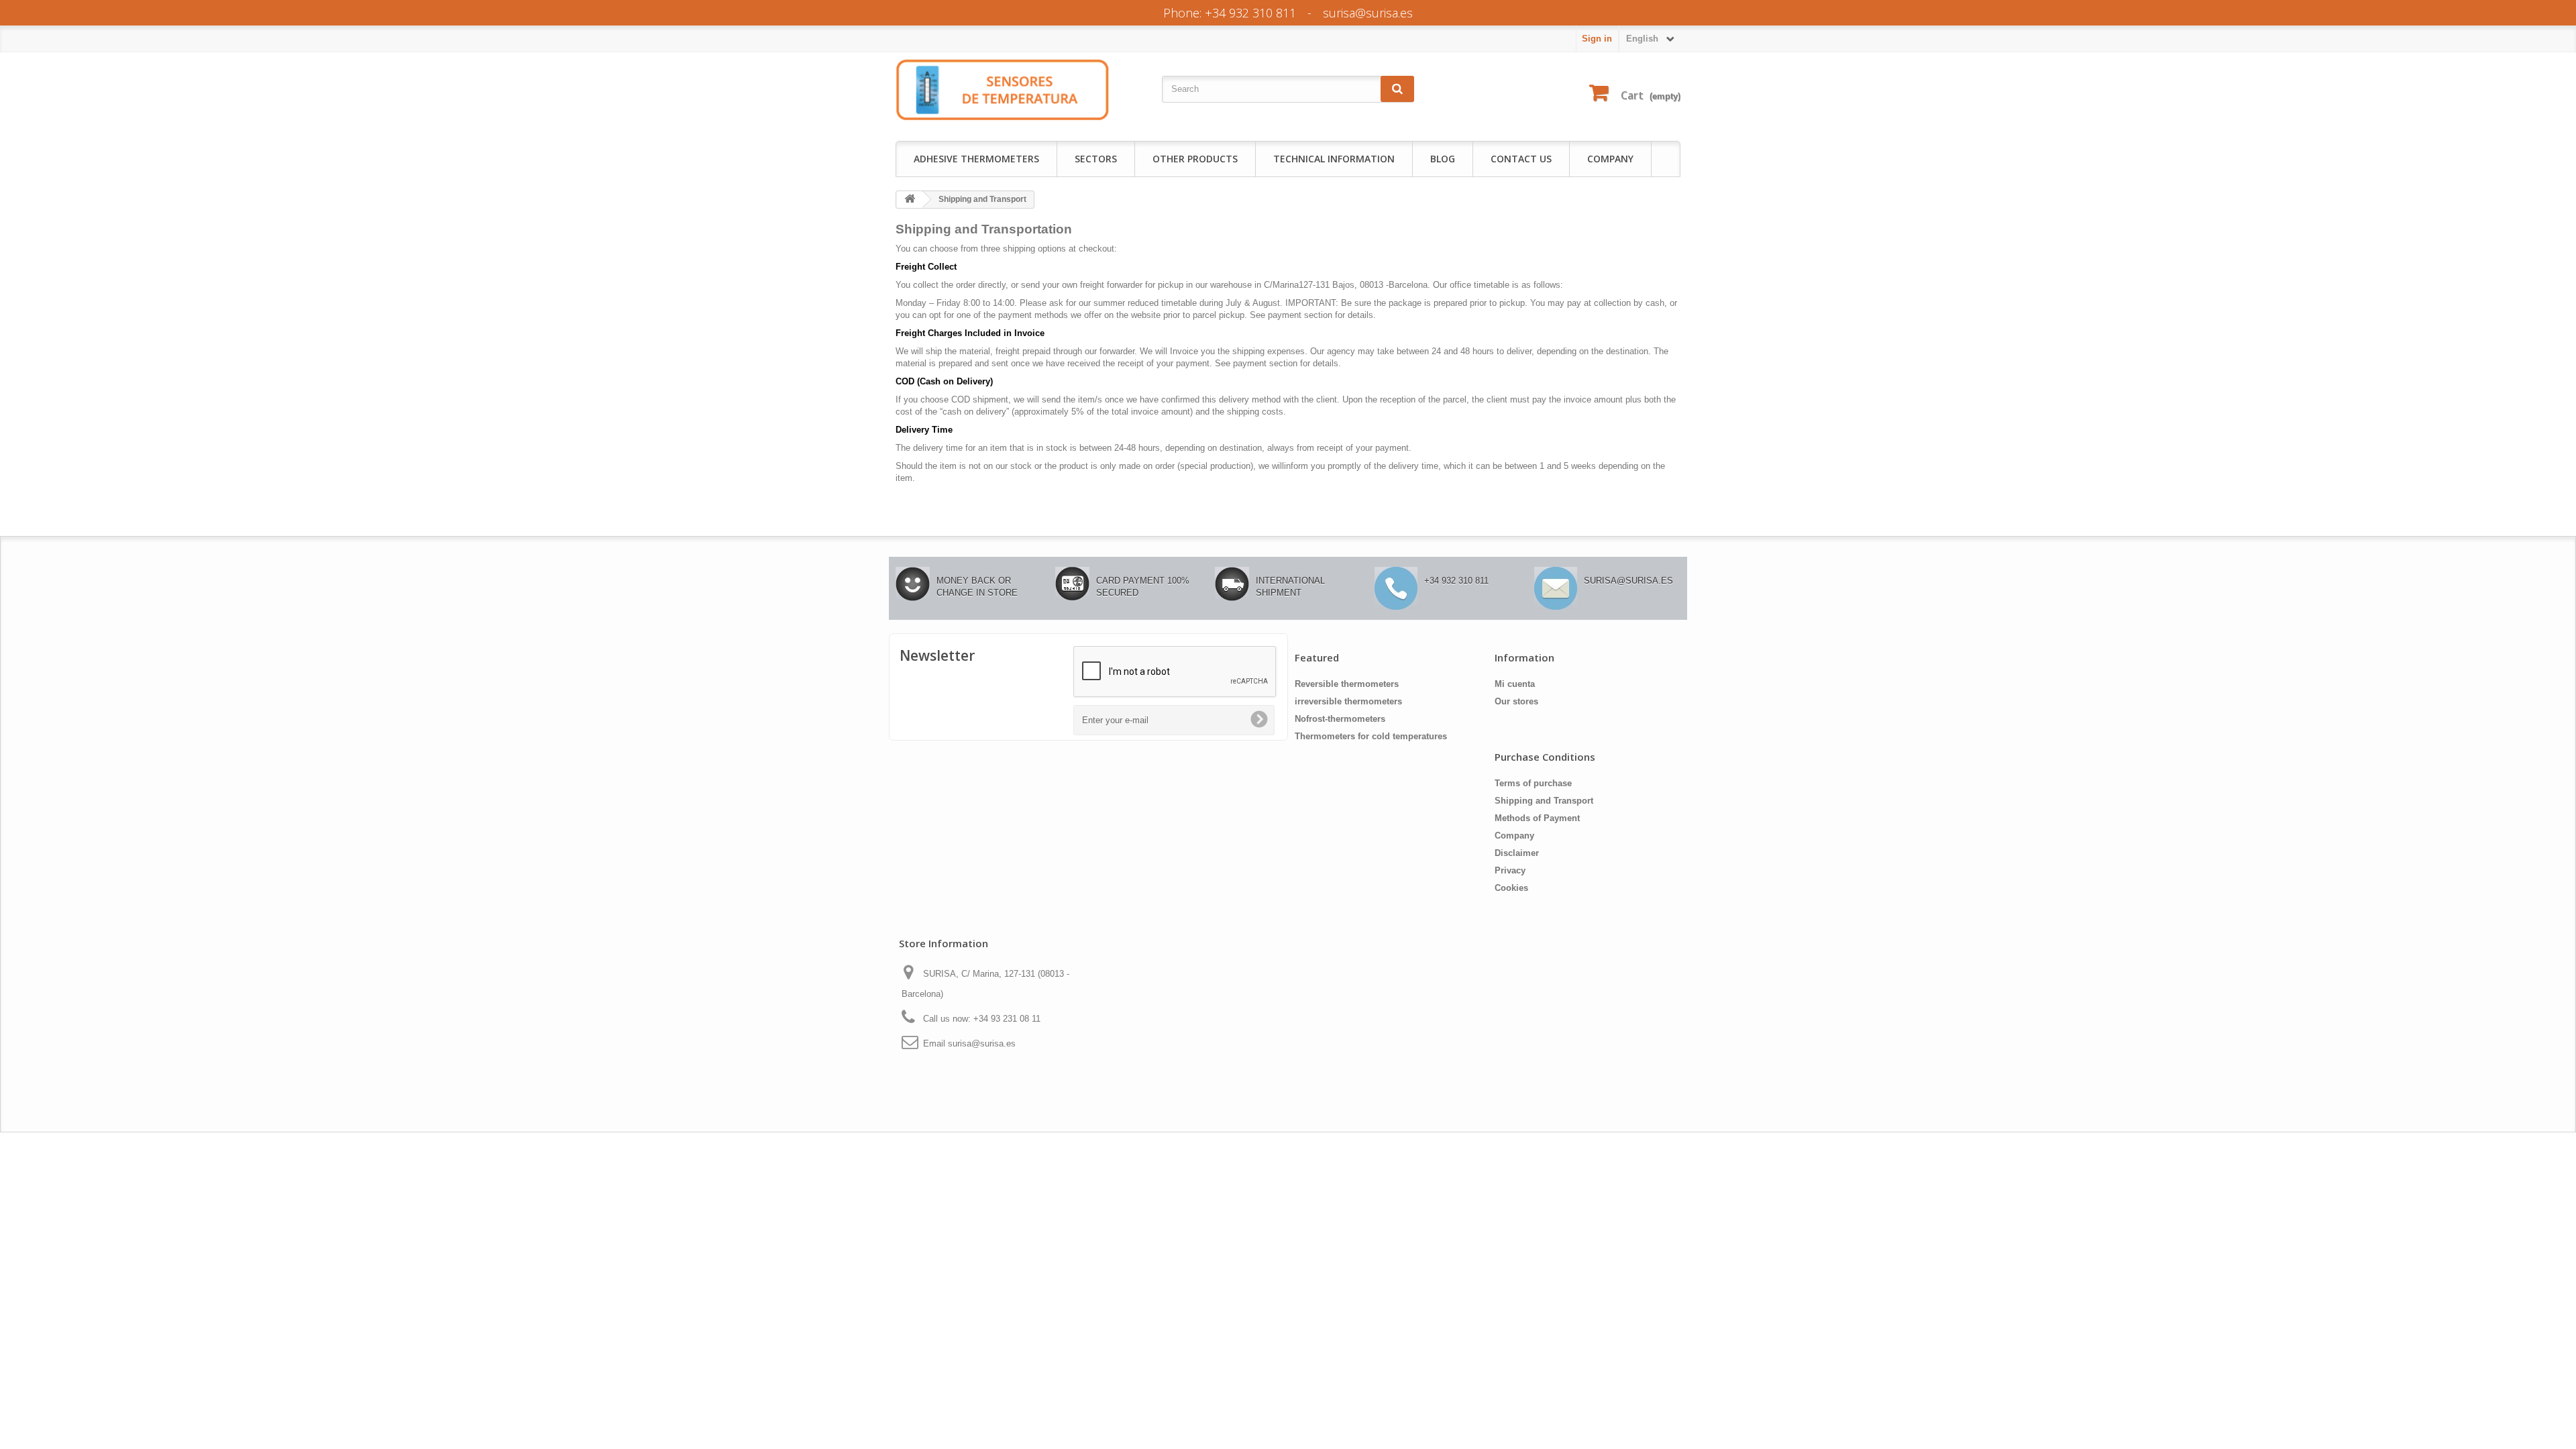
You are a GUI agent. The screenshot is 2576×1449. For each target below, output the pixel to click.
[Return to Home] (910, 200)
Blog (1443, 159)
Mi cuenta (1515, 684)
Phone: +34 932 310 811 (1230, 13)
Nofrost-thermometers (1340, 719)
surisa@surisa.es (1368, 13)
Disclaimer (1517, 853)
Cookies (1511, 888)
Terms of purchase (1533, 783)
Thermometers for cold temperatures (1371, 736)
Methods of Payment (1537, 818)
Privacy (1510, 870)
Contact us (1521, 159)
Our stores (1516, 701)
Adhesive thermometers (976, 159)
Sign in (1597, 39)
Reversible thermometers (1347, 684)
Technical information (1334, 159)
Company (1610, 159)
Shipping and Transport (1544, 801)
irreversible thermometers (1348, 701)
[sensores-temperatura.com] (1003, 89)
